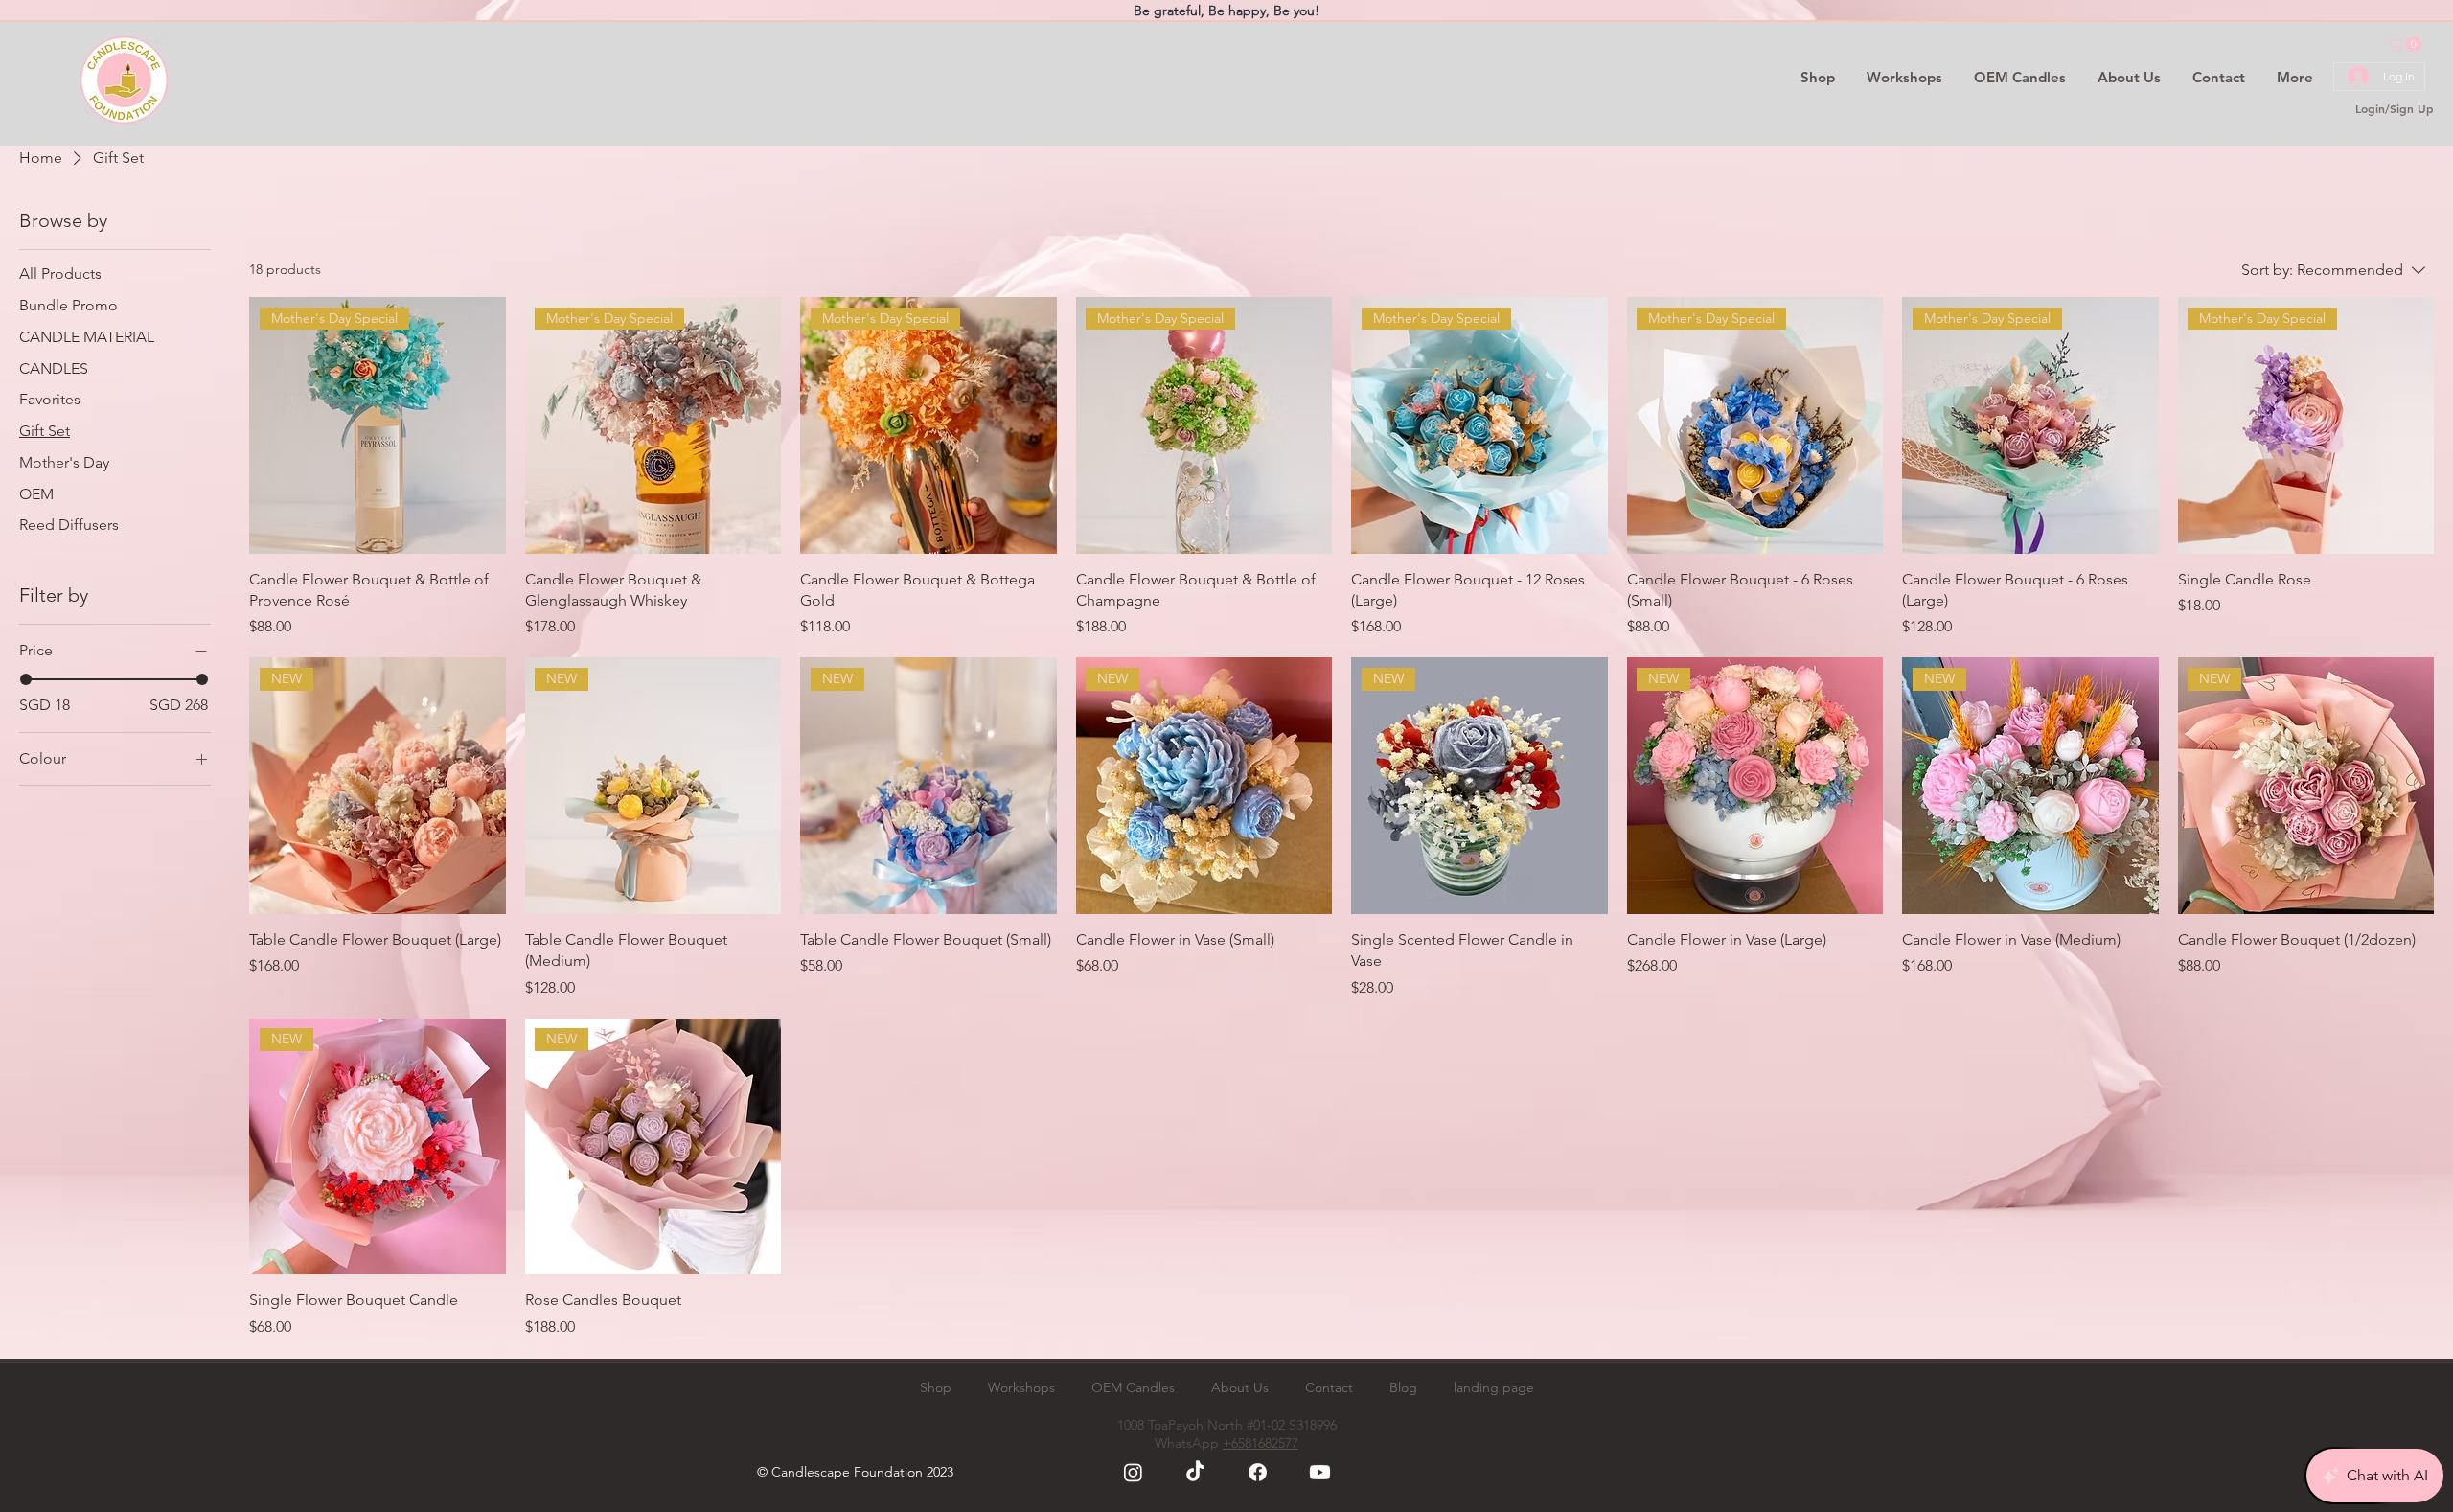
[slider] (26, 679)
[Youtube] (1320, 1472)
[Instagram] (1133, 1472)
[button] (2406, 44)
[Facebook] (1258, 1472)
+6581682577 (1261, 1443)
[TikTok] (1195, 1472)
